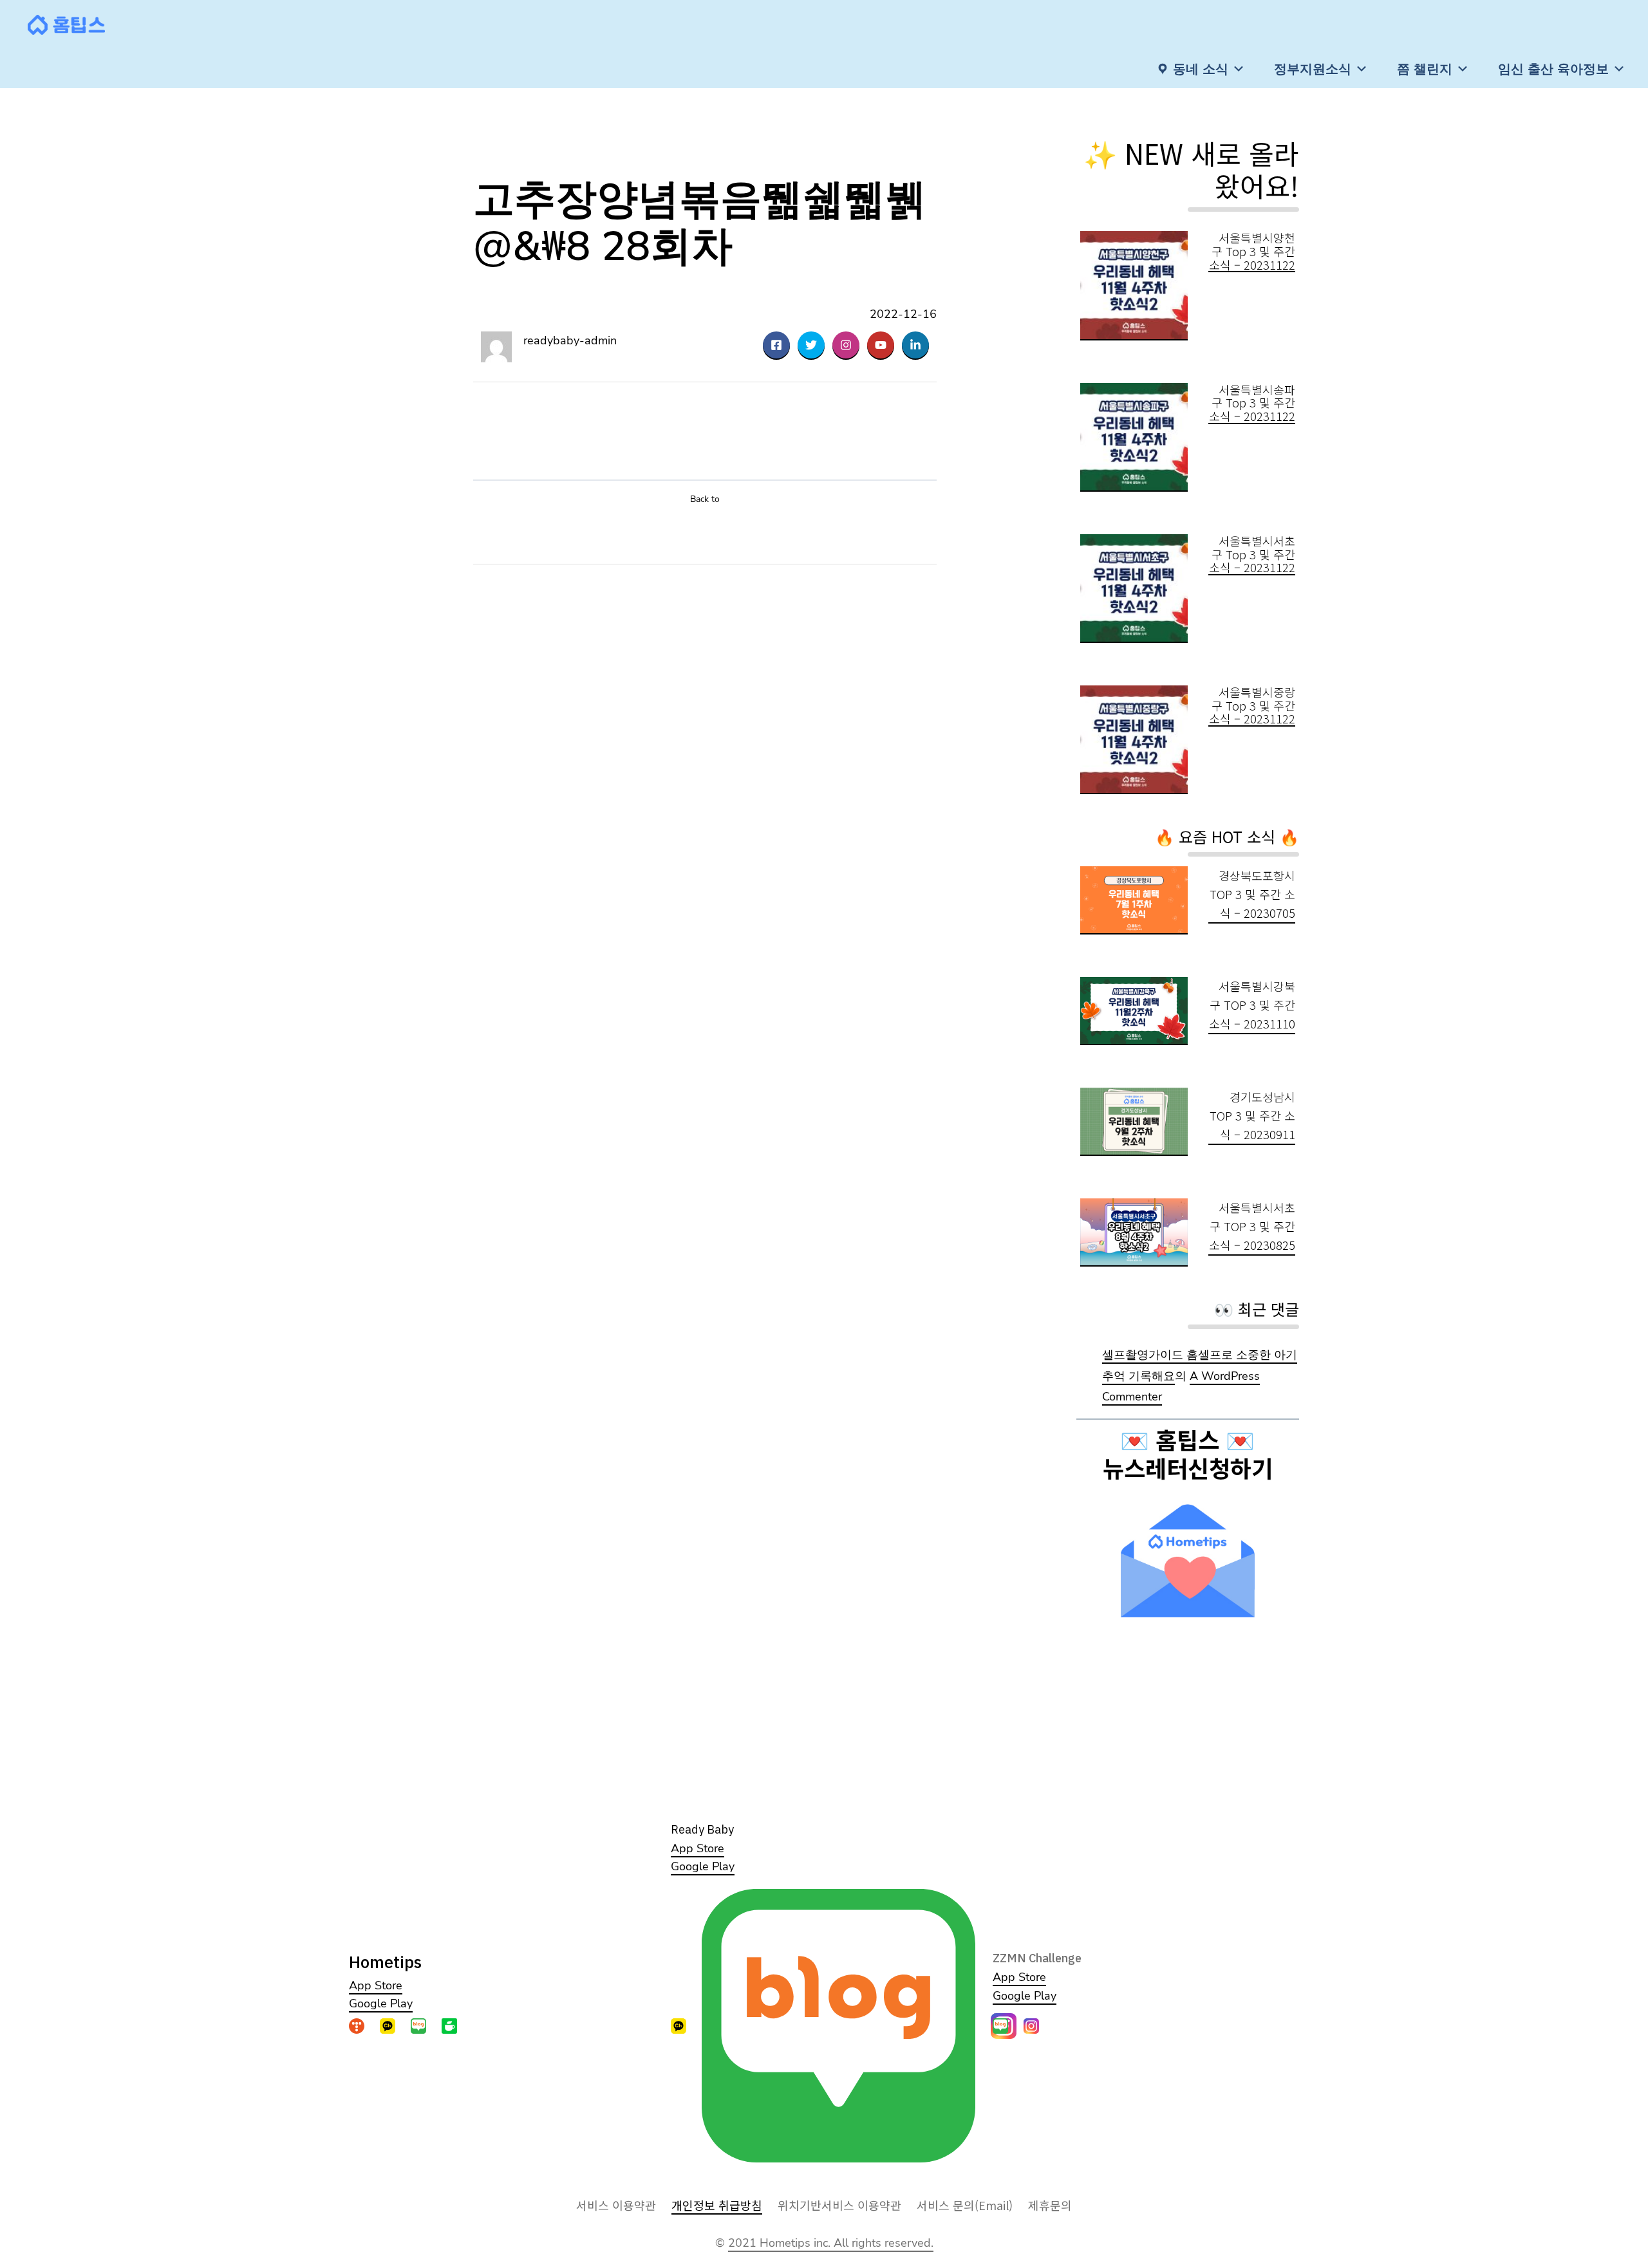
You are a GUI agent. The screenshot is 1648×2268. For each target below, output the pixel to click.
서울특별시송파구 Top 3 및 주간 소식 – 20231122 (1252, 403)
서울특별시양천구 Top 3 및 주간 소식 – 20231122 (1252, 251)
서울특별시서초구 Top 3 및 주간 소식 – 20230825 (1252, 1226)
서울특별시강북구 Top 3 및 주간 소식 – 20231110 (1252, 1005)
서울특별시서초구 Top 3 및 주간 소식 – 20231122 (1252, 554)
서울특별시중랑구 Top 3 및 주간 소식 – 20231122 (1252, 705)
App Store (376, 1985)
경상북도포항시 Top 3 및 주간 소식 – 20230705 (1252, 894)
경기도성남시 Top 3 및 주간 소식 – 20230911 (1252, 1115)
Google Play (381, 2003)
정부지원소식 (1313, 69)
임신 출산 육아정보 (1553, 69)
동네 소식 (1201, 69)
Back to (705, 499)
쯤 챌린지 (1425, 69)
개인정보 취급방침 (717, 2205)
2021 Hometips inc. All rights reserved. (831, 2243)
